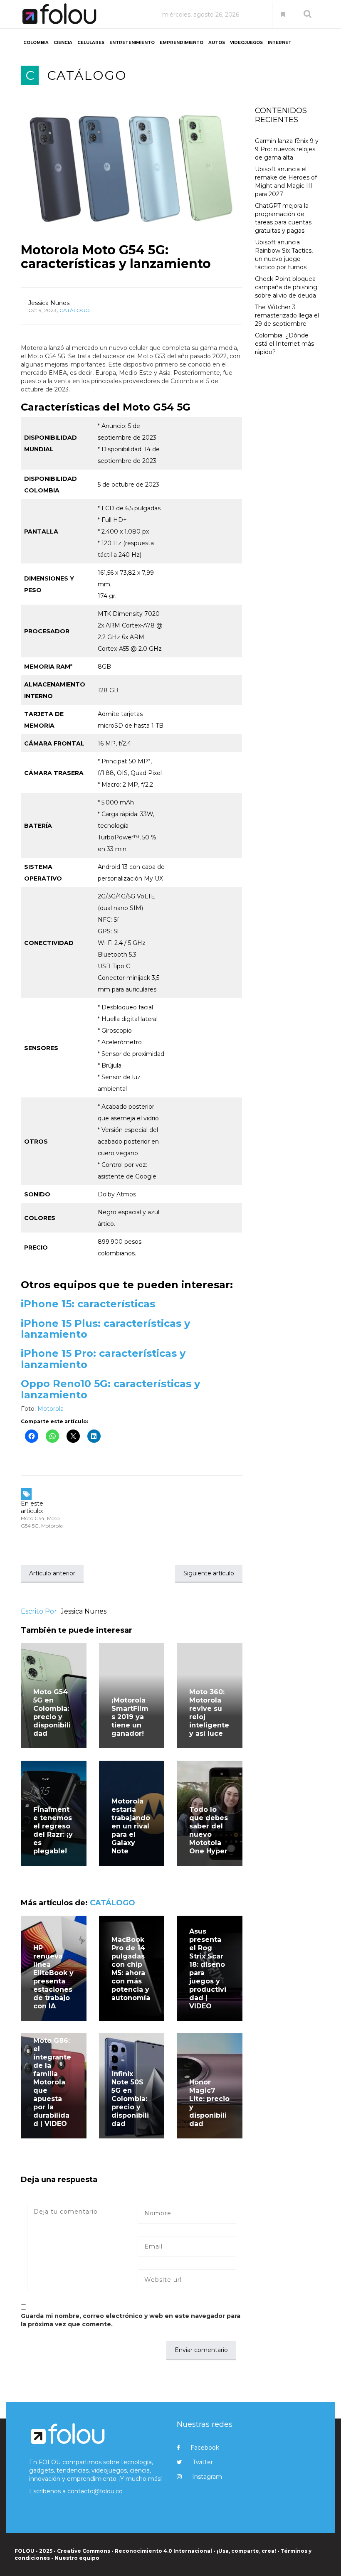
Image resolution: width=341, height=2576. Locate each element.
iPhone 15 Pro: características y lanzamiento (103, 1359)
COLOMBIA (36, 43)
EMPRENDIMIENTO (182, 43)
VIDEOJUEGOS (246, 43)
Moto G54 (33, 1518)
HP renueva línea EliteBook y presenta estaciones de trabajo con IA (53, 1977)
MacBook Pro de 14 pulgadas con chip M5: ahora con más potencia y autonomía (131, 1973)
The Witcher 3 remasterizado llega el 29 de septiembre (287, 315)
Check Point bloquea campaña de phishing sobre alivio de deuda (286, 287)
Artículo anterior (52, 1573)
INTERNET (280, 43)
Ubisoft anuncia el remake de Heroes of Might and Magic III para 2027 (286, 182)
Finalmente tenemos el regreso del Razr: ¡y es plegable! (53, 1830)
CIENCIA (63, 43)
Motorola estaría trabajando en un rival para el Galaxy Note (131, 1826)
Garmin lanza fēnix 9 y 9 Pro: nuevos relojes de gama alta (287, 149)
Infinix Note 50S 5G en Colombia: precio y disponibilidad (130, 2099)
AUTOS (217, 43)
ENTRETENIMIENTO (132, 43)
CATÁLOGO (87, 75)
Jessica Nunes (49, 303)
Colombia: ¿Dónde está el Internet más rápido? (284, 344)
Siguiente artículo (209, 1573)
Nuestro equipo (77, 2558)
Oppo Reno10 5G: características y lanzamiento (110, 1389)
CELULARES (91, 43)
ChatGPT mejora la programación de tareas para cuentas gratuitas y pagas (283, 218)
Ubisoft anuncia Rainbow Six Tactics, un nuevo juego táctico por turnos (284, 255)
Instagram (207, 2477)
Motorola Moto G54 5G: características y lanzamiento (116, 257)
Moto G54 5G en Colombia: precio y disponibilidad (52, 1713)
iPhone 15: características (88, 1304)
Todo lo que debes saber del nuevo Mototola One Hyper (209, 1830)
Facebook (205, 2448)
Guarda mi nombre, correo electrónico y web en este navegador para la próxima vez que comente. (131, 2320)
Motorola (51, 1409)
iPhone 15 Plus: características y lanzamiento (105, 1329)
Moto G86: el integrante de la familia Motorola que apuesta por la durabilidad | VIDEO (52, 2082)
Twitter (203, 2462)
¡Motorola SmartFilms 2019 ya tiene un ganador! (130, 1717)
